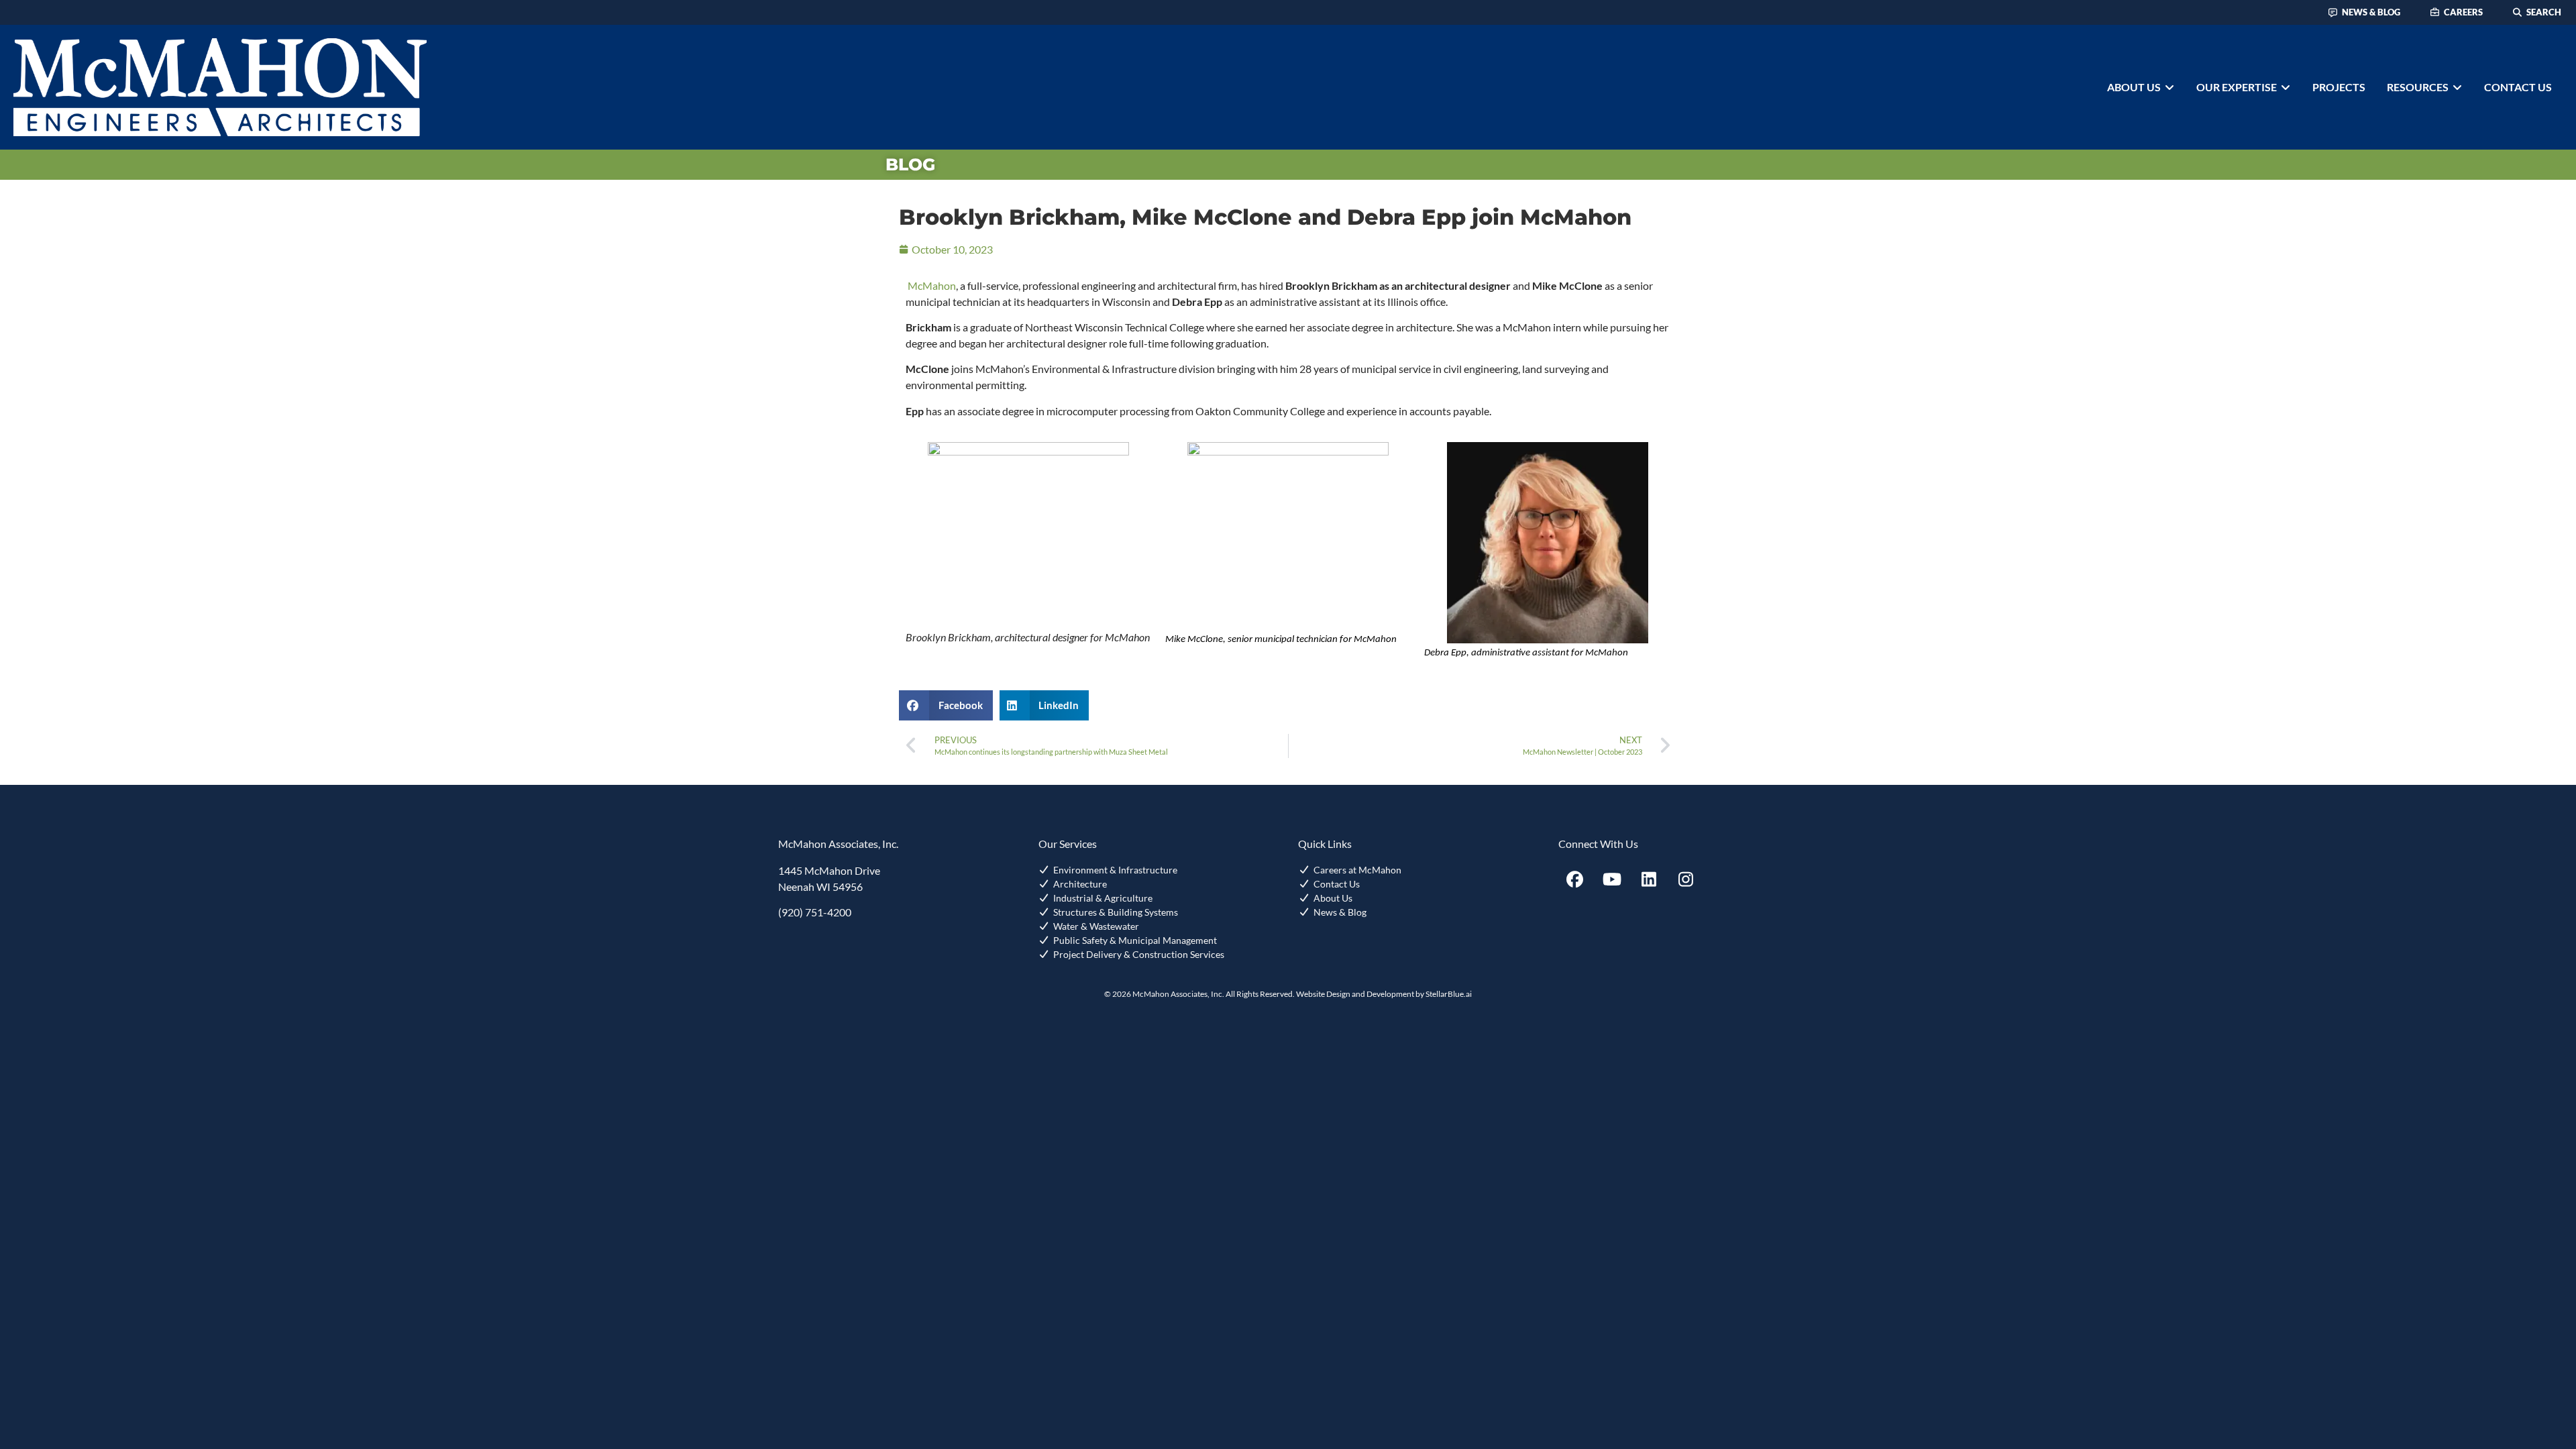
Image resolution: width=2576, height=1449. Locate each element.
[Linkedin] (1649, 879)
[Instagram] (1686, 879)
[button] (946, 705)
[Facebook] (1575, 879)
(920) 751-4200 (815, 912)
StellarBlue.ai (1449, 994)
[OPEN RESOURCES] (2457, 87)
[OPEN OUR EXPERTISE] (2286, 87)
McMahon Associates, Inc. (838, 844)
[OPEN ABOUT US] (2169, 87)
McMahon (932, 285)
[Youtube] (1612, 879)
